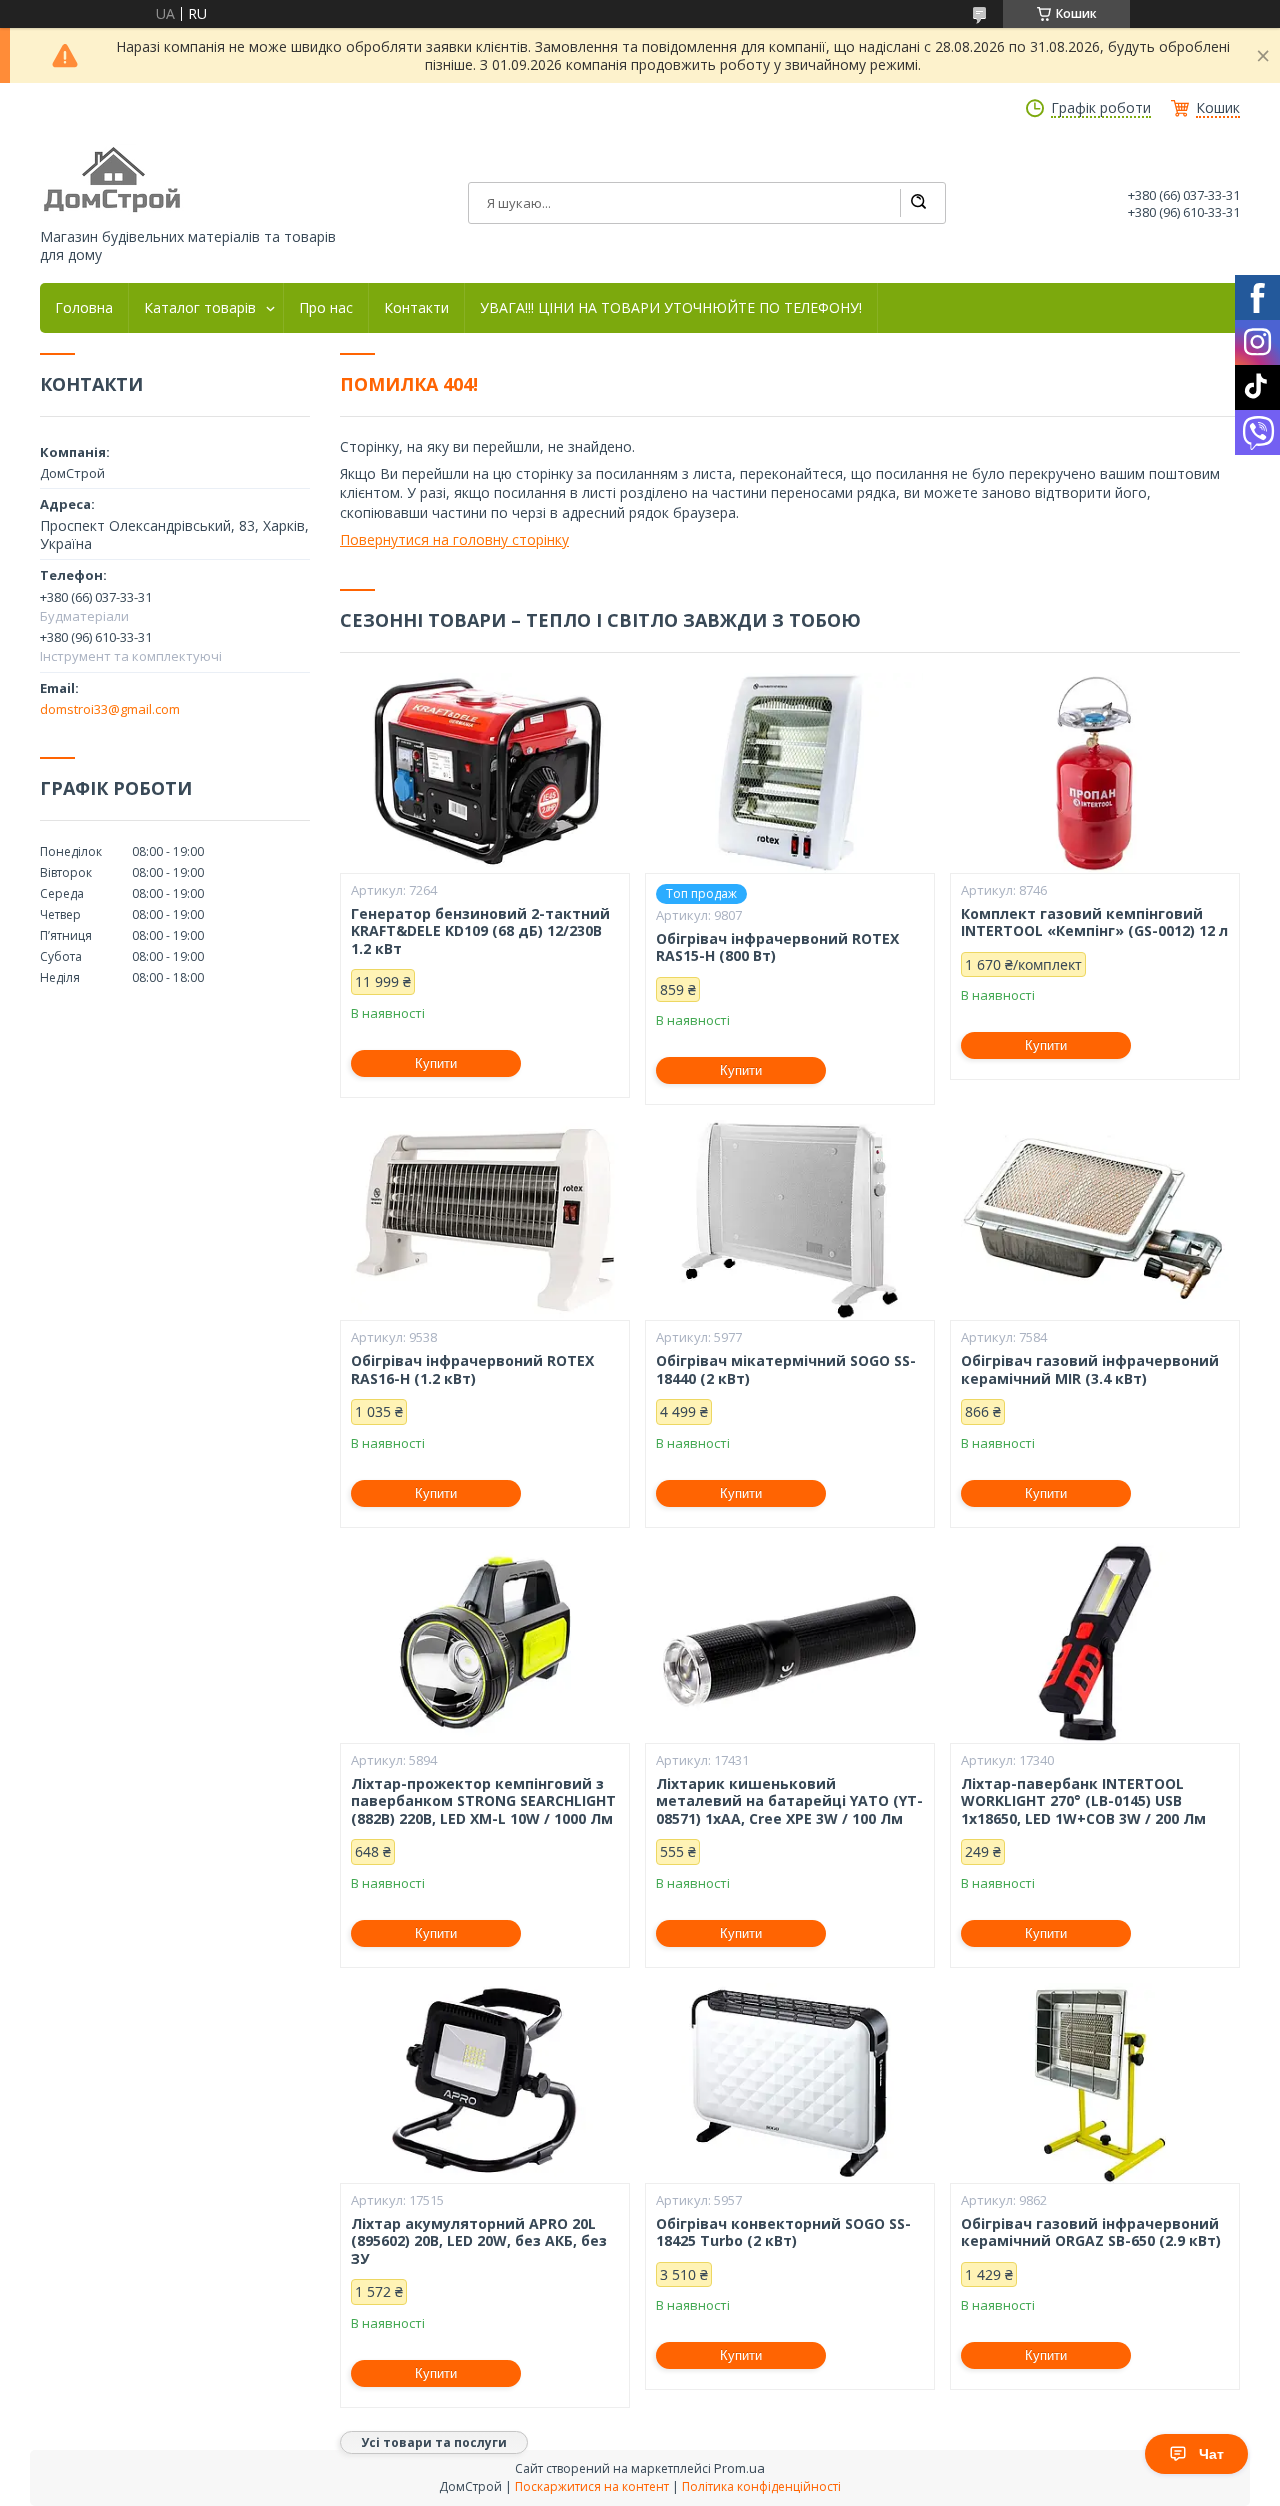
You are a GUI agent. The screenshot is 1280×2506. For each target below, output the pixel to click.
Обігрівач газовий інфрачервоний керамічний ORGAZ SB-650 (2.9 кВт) (1091, 2232)
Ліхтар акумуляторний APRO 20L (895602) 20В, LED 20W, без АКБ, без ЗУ (479, 2241)
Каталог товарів (200, 308)
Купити (436, 1063)
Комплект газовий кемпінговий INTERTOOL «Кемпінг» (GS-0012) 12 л (1094, 922)
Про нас (326, 308)
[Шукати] (918, 203)
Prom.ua (739, 2468)
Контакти (416, 308)
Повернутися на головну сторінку (454, 539)
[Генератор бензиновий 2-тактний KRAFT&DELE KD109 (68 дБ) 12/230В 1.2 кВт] (485, 773)
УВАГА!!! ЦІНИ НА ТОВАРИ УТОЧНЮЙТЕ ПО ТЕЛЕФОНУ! (671, 308)
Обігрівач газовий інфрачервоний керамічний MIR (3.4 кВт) (1090, 1369)
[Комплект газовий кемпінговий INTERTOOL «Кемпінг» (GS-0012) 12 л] (1095, 773)
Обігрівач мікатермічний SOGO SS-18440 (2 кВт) (786, 1369)
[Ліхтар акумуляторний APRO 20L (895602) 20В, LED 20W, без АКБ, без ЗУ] (485, 2083)
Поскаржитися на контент (592, 2486)
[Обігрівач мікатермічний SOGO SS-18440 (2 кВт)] (790, 1220)
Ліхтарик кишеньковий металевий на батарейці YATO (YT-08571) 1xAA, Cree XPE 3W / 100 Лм (789, 1801)
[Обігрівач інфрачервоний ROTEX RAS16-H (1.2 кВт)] (485, 1220)
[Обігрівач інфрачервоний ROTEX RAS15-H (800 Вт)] (790, 773)
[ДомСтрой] (113, 180)
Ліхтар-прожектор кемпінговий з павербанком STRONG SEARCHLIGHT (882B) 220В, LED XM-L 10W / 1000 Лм (483, 1801)
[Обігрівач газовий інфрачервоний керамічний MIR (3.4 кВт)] (1095, 1220)
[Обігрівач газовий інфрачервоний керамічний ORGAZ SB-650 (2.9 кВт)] (1095, 2083)
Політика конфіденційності (761, 2486)
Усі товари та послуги (434, 2442)
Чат (1211, 2454)
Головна (84, 308)
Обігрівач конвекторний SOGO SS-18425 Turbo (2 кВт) (783, 2232)
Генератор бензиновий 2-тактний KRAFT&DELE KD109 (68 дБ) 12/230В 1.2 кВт (480, 931)
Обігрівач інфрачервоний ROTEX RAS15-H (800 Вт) (777, 947)
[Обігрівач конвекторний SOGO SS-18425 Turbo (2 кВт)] (790, 2083)
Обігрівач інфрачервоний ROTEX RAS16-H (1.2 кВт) (472, 1369)
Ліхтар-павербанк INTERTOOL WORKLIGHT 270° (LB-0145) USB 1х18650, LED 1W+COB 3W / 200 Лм (1083, 1801)
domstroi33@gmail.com (110, 709)
